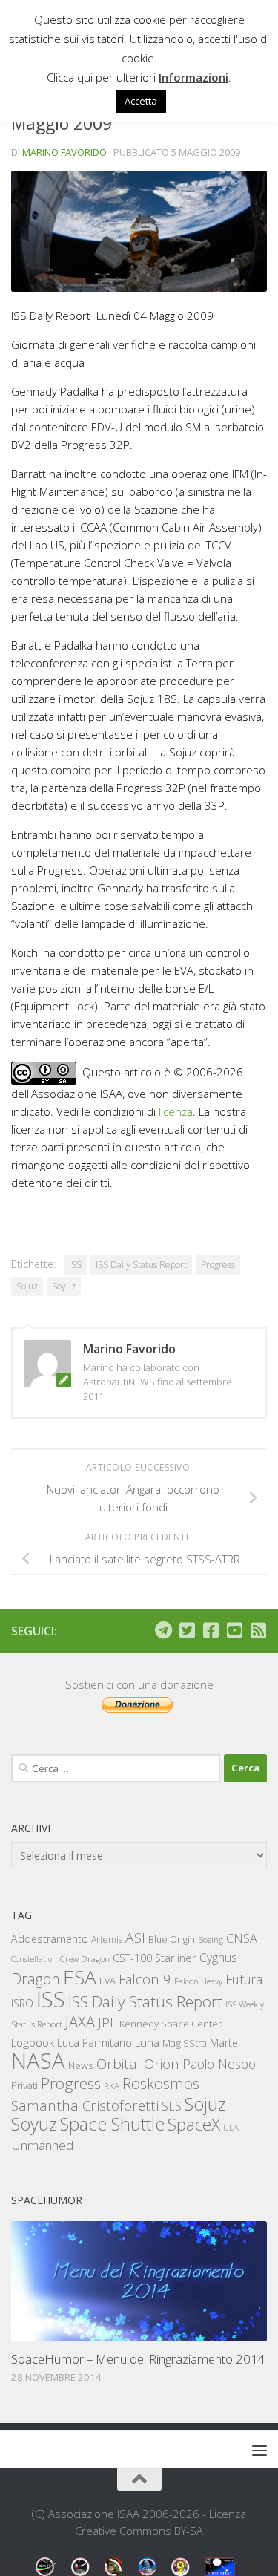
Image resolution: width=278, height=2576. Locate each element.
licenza (176, 1111)
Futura (244, 1979)
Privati (24, 2085)
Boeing (211, 1939)
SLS (172, 2106)
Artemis (107, 1939)
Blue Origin (172, 1939)
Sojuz (27, 1286)
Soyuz (64, 1286)
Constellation (34, 1959)
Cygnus (218, 1958)
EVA (107, 1981)
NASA (38, 2061)
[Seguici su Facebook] (211, 1630)
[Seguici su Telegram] (163, 1630)
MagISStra (185, 2043)
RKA (112, 2086)
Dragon (36, 1979)
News (81, 2065)
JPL (107, 2023)
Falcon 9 (145, 1979)
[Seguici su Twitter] (187, 1630)
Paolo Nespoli (221, 2064)
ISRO (22, 2003)
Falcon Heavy (198, 1981)
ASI (135, 1938)
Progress (218, 1265)
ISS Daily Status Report (141, 1265)
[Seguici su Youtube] (234, 1630)
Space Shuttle (112, 2124)
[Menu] (259, 2450)
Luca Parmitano (95, 2043)
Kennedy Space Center (171, 2024)
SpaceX (194, 2124)
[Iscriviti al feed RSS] (258, 1630)
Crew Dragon (85, 1959)
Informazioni (193, 77)
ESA (80, 1977)
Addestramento (50, 1939)
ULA (231, 2127)
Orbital (119, 2064)
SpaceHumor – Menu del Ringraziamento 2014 (138, 2359)
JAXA (80, 2022)
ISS (75, 1265)
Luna (147, 2042)
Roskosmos (161, 2083)
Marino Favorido (64, 152)
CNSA (242, 1938)
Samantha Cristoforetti (85, 2105)
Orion (162, 2064)
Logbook (33, 2043)
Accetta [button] (141, 101)
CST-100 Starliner (155, 1958)
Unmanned (42, 2145)
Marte (224, 2043)
